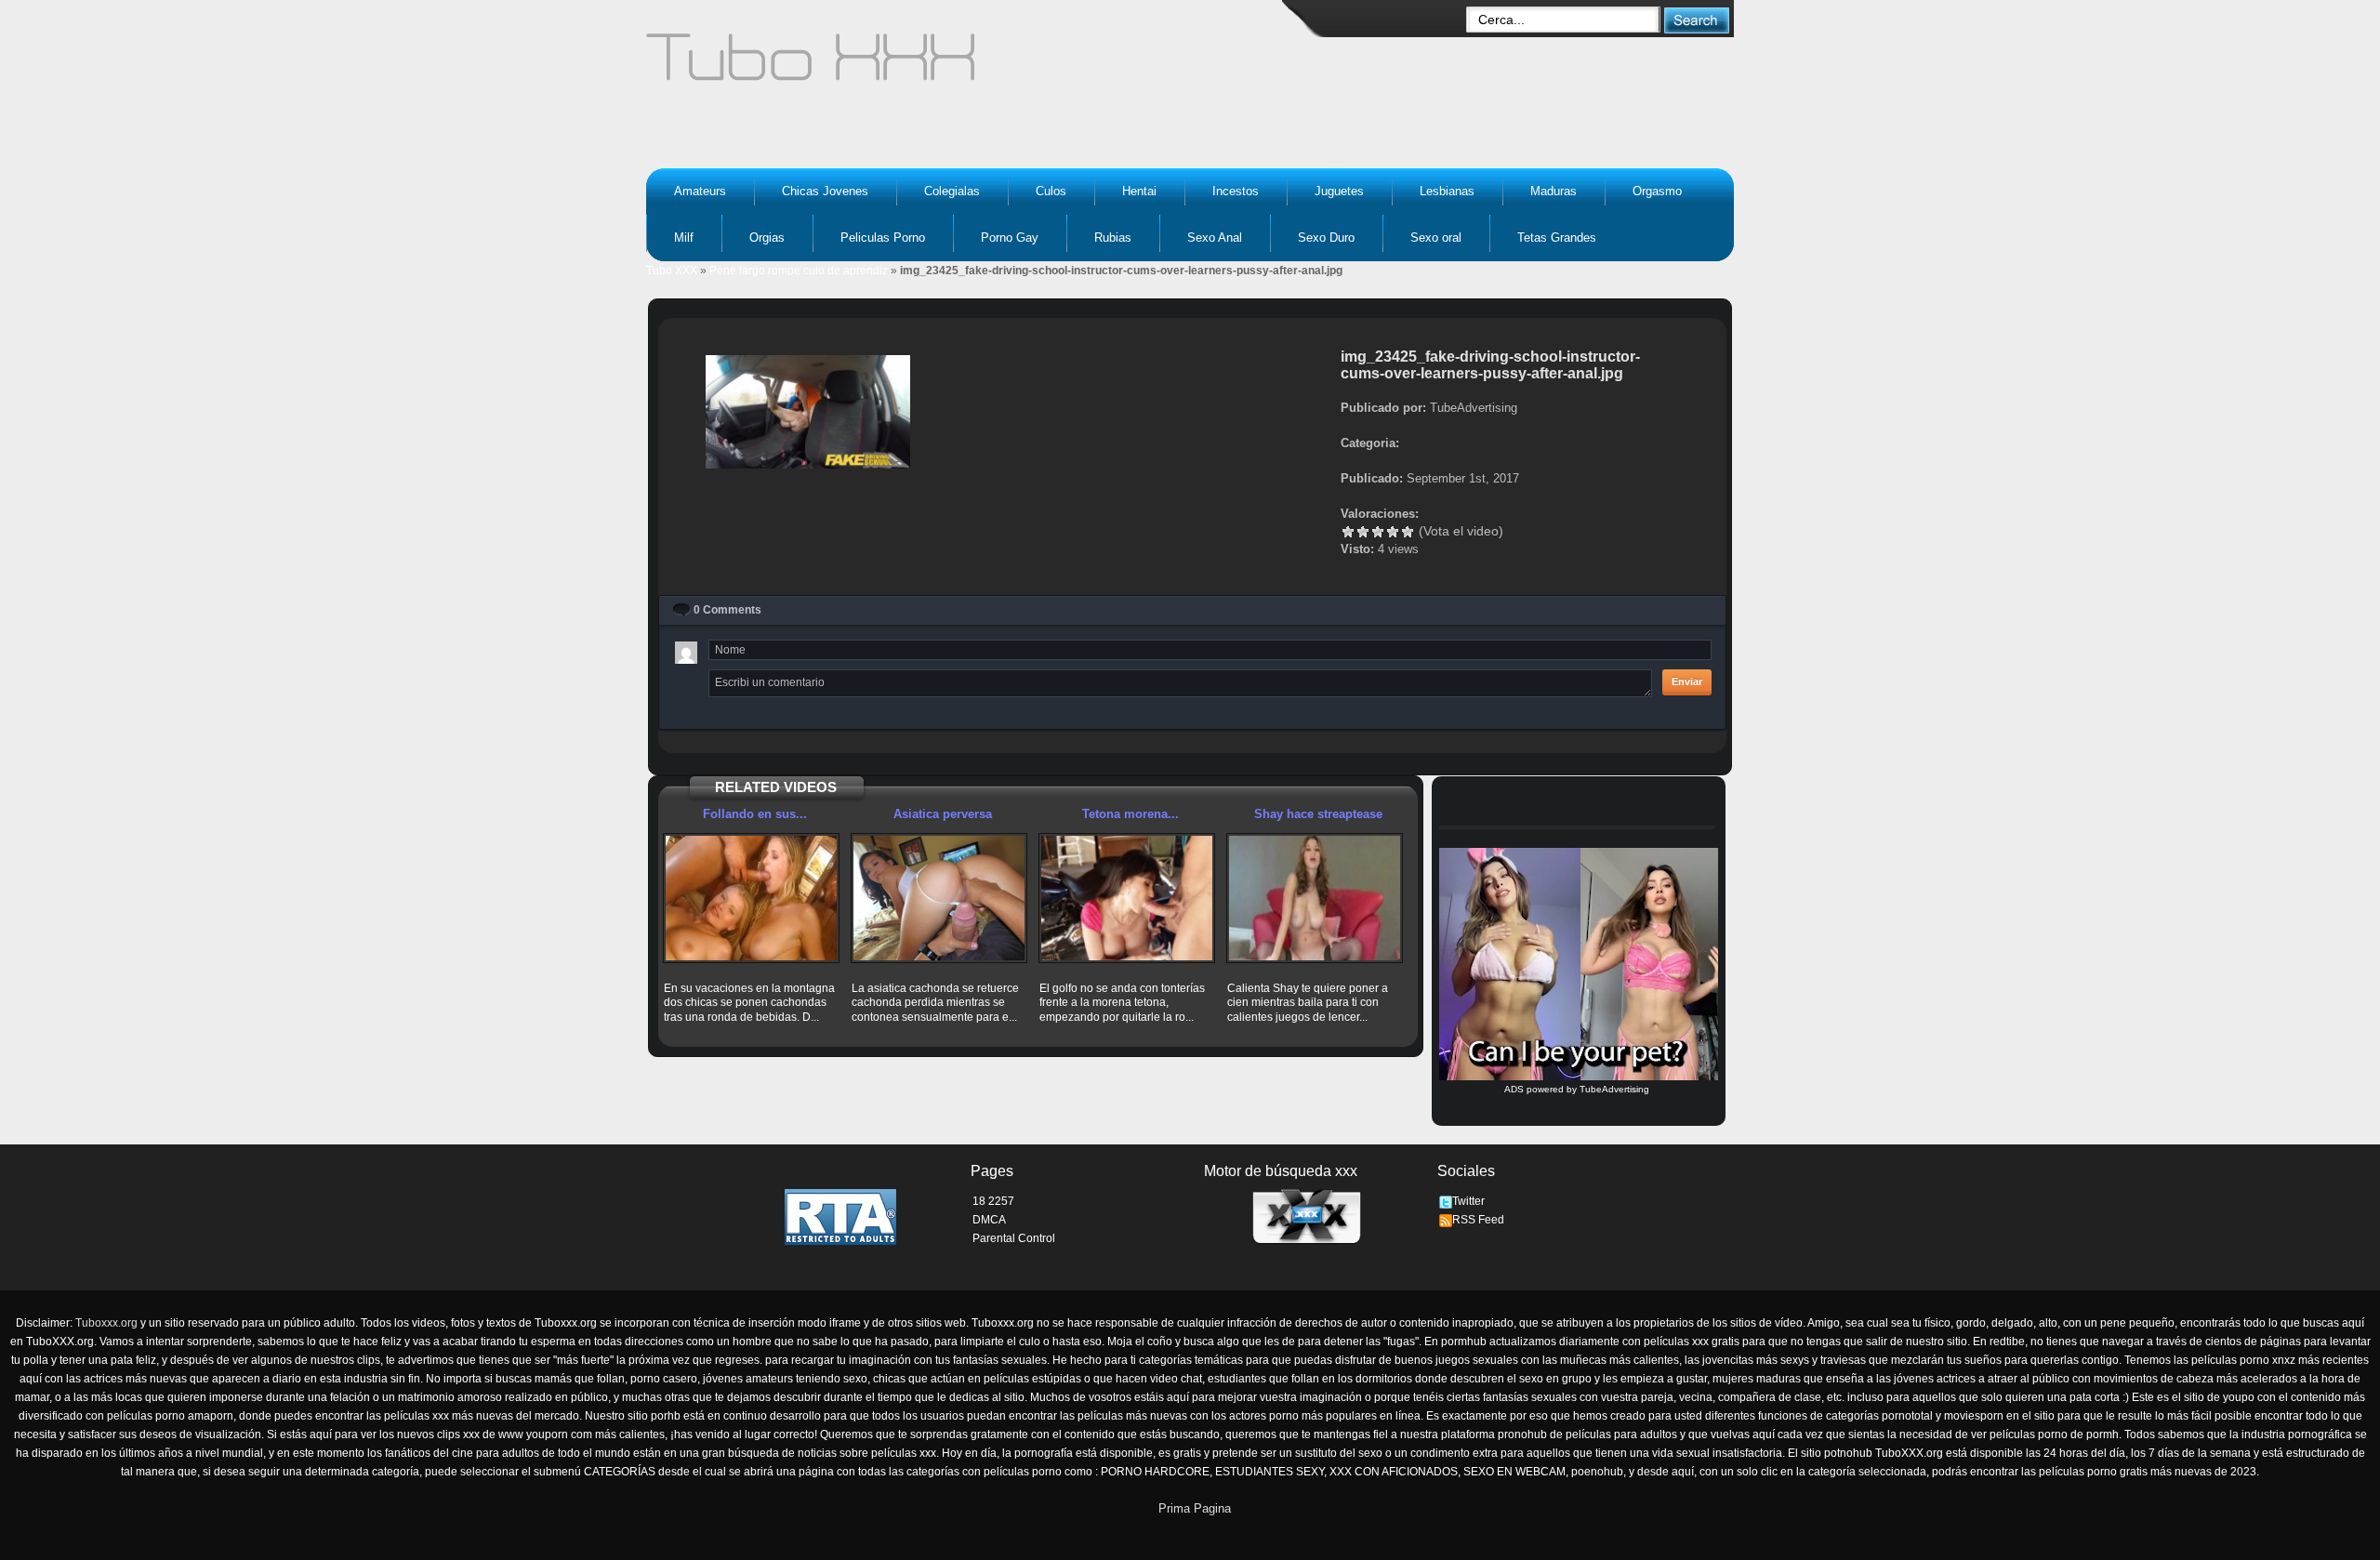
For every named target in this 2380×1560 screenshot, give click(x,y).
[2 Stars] (1363, 532)
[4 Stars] (1393, 532)
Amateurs (700, 191)
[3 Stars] (1378, 532)
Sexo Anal (1215, 238)
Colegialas (952, 191)
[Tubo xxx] (972, 65)
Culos (1051, 191)
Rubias (1113, 238)
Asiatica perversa (943, 814)
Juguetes (1339, 191)
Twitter (1468, 1201)
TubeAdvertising (1614, 1089)
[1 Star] (1348, 532)
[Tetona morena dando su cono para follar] (1127, 898)
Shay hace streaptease (1318, 814)
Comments (727, 610)
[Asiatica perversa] (939, 898)
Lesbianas (1447, 191)
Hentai (1139, 191)
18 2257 (993, 1201)
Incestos (1236, 191)
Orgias (767, 238)
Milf (684, 238)
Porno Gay (1010, 238)
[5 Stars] (1408, 532)
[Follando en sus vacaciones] (751, 898)
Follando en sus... (755, 814)
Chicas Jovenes (825, 191)
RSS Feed (1478, 1220)
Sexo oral (1436, 238)
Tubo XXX (672, 271)
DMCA (989, 1220)
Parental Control (1014, 1238)
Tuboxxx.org (106, 1323)
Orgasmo (1657, 191)
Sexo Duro (1326, 238)
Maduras (1554, 191)
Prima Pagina (1195, 1508)
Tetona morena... (1130, 814)
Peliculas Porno (883, 238)
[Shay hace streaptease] (1315, 898)
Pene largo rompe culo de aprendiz (799, 271)
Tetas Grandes (1557, 238)
